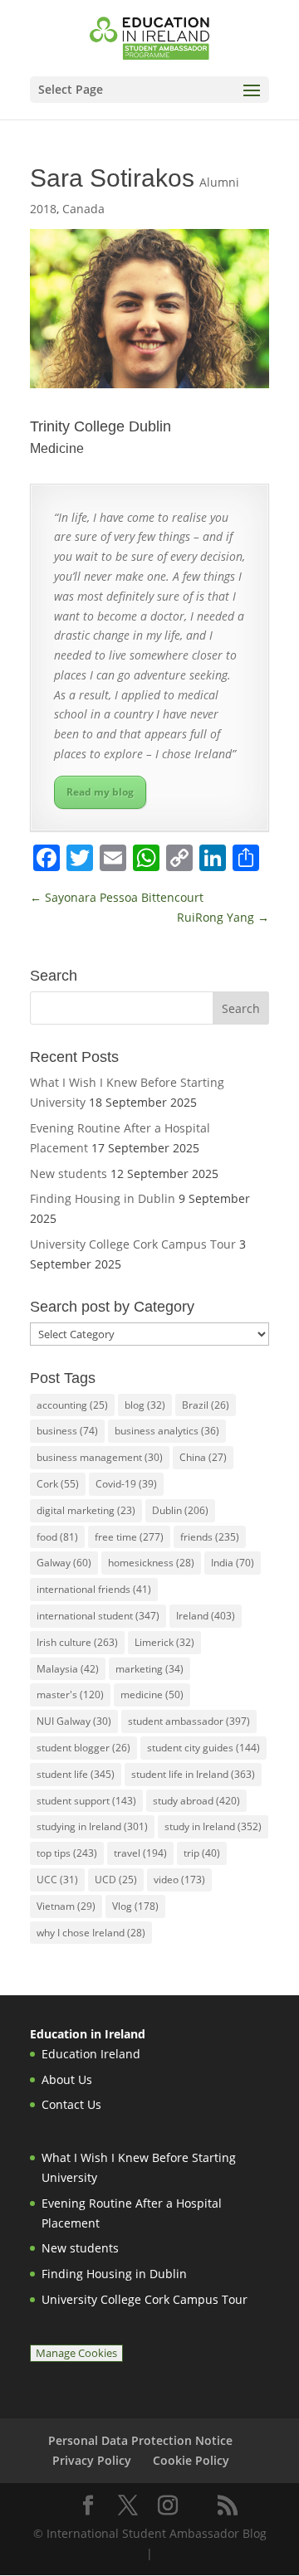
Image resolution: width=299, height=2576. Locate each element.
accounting (72, 1405)
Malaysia (68, 1669)
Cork (58, 1484)
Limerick (164, 1642)
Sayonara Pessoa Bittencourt (117, 897)
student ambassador (189, 1721)
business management (100, 1457)
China (203, 1457)
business (67, 1431)
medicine (152, 1695)
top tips (67, 1853)
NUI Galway (74, 1721)
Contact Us (71, 2104)
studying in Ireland (92, 1826)
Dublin (180, 1510)
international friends (94, 1589)
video (179, 1880)
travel (140, 1853)
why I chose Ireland (91, 1933)
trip (202, 1853)
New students (69, 1174)
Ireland (206, 1616)
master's (70, 1695)
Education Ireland (91, 2054)
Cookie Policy (191, 2460)
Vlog (135, 1906)
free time (129, 1537)
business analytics (167, 1431)
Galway (64, 1563)
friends (210, 1537)
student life (76, 1774)
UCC (57, 1880)
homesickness (151, 1563)
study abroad (196, 1801)
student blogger (83, 1748)
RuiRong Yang (223, 917)
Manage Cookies (76, 2353)
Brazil (206, 1405)
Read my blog (100, 792)
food (57, 1537)
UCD (116, 1880)
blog (145, 1405)
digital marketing (86, 1510)
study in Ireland (213, 1826)
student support (86, 1801)
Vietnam (66, 1906)
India (233, 1563)
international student (98, 1616)
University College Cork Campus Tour (133, 1244)
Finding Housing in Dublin (103, 1198)
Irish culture (77, 1642)
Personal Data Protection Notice (140, 2440)
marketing (149, 1669)
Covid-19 (126, 1484)
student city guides (203, 1748)
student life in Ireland (193, 1774)
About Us (67, 2079)
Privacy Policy (92, 2460)
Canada (83, 209)
